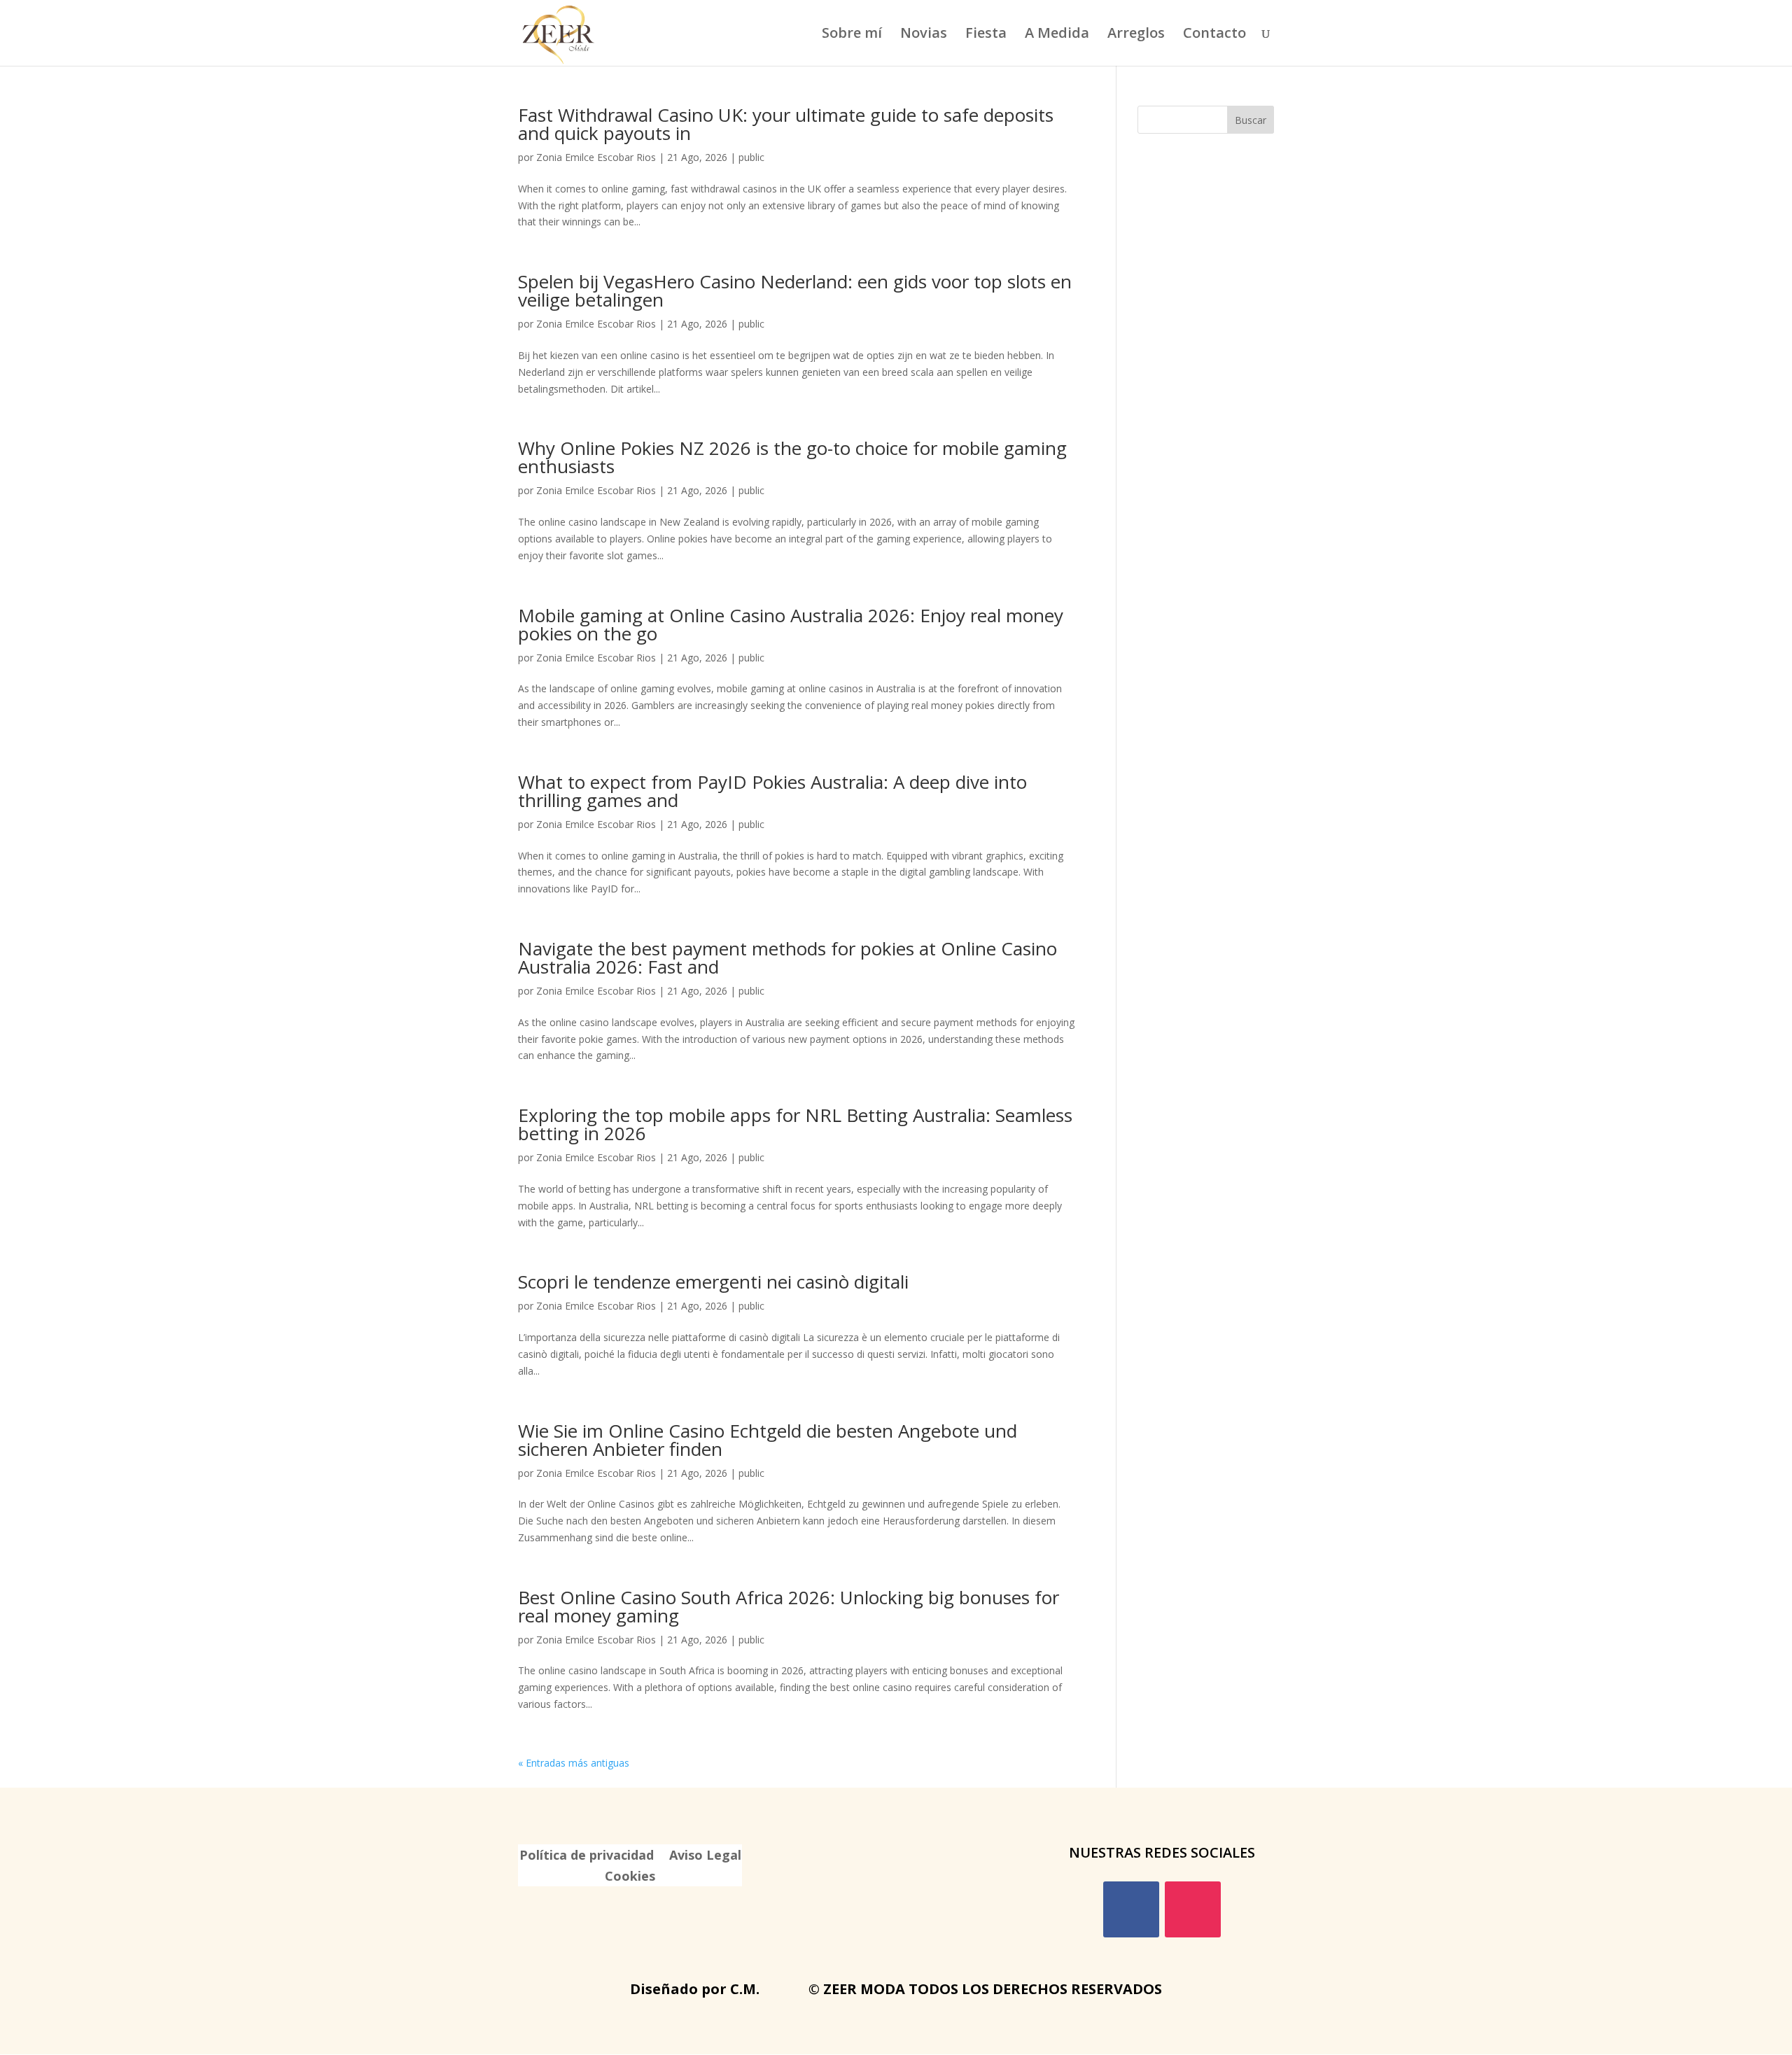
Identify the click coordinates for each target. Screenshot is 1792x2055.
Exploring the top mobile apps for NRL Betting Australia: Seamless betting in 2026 (795, 1124)
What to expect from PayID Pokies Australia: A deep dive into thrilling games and (772, 791)
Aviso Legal (705, 1857)
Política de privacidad (587, 1857)
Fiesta (986, 35)
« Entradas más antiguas (574, 1763)
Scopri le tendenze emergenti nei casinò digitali (713, 1282)
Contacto (1214, 35)
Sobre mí (852, 35)
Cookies (630, 1878)
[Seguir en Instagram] (1193, 1909)
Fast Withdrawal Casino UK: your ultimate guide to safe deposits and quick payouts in (786, 124)
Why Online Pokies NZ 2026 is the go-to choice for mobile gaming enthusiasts (792, 457)
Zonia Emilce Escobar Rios (596, 157)
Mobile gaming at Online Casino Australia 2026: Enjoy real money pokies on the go (791, 624)
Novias (924, 35)
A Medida (1057, 35)
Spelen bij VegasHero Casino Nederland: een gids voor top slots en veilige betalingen (795, 290)
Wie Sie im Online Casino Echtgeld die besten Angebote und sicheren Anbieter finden (768, 1440)
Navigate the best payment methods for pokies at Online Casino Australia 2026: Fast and (787, 958)
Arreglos (1136, 35)
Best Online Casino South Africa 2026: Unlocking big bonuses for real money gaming (789, 1606)
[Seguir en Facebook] (1131, 1909)
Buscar (1251, 120)
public (751, 157)
